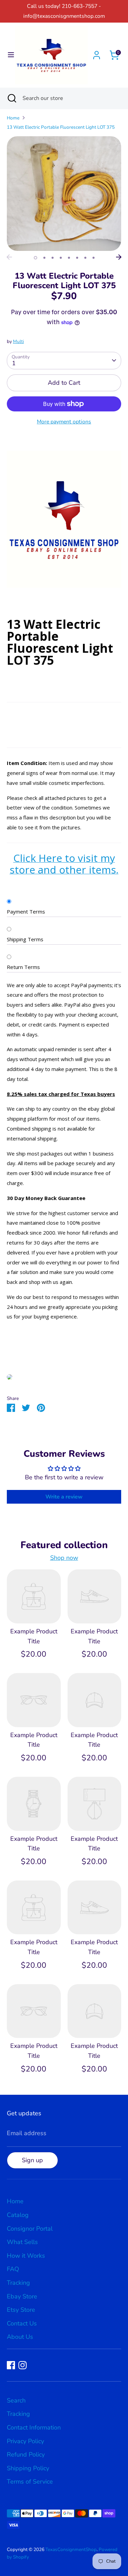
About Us (20, 2337)
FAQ (13, 2269)
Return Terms (23, 967)
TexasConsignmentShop (71, 2549)
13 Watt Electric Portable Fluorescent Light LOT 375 (61, 127)
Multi (18, 341)
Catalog (18, 2215)
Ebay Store (22, 2296)
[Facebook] (11, 2365)
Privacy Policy (25, 2441)
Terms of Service (30, 2482)
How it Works (26, 2256)
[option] (64, 194)
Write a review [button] (64, 1497)
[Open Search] (11, 98)
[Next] (119, 257)
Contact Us (22, 2323)
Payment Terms (26, 911)
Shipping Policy (28, 2468)
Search (16, 2400)
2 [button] (44, 258)
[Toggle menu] (8, 55)
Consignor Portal (30, 2229)
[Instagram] (23, 2365)
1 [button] (35, 258)
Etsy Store (21, 2310)
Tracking (18, 2283)
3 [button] (53, 258)
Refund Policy (26, 2454)
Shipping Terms (25, 939)
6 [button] (77, 258)
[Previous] (9, 257)
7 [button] (85, 258)
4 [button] (61, 258)
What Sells (22, 2242)
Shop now (64, 1558)
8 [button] (94, 258)
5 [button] (69, 258)
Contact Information (34, 2427)
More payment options (64, 422)
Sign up (32, 2160)
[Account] (97, 53)
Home (13, 118)
